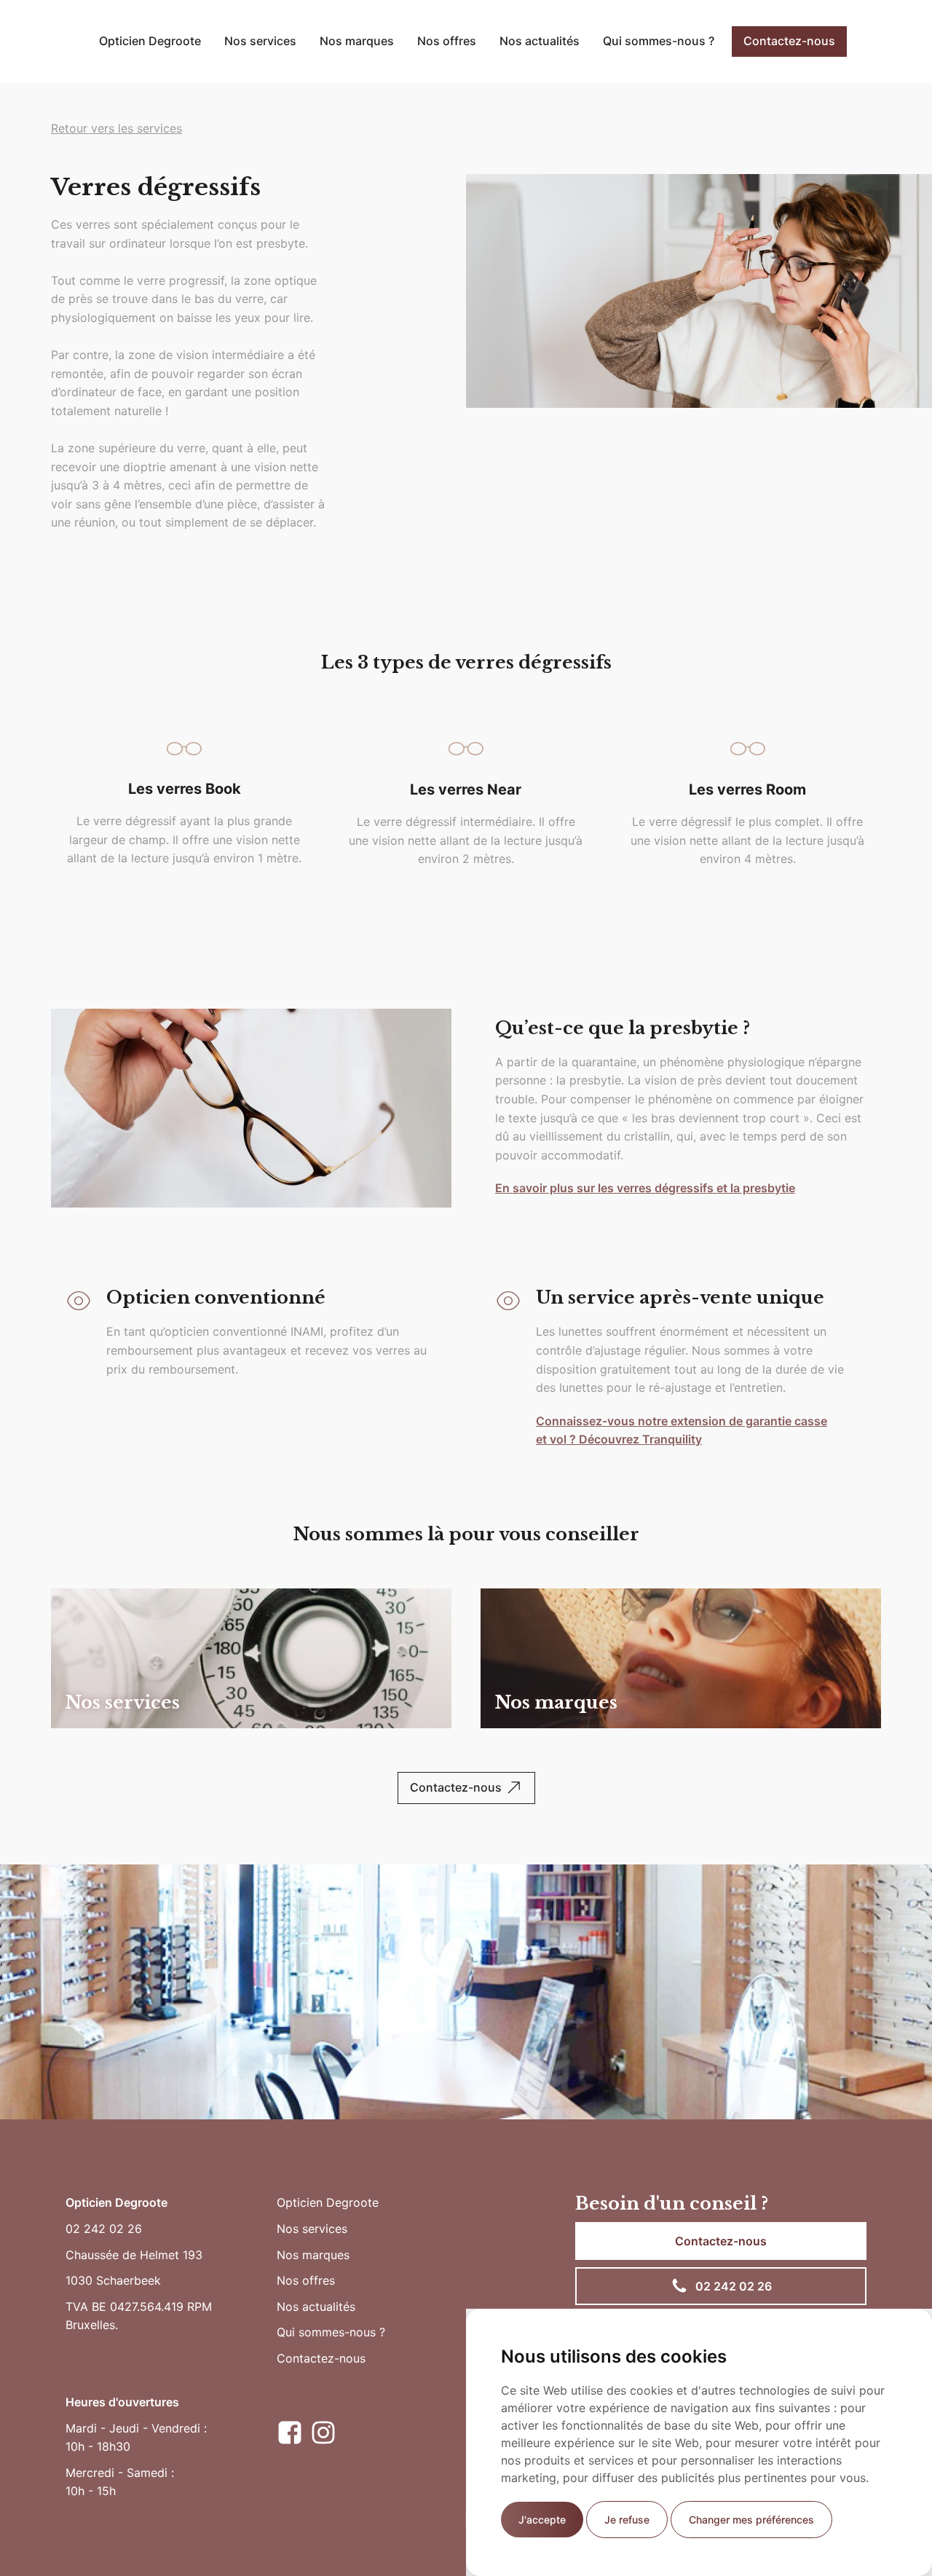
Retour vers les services (116, 128)
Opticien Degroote (150, 41)
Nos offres (447, 41)
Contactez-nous (789, 41)
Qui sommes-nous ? (659, 41)
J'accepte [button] (542, 2520)
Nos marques (357, 41)
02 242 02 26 (104, 2229)
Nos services (260, 41)
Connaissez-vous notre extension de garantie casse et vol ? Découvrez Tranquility (682, 1430)
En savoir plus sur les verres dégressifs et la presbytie (645, 1188)
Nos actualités (540, 41)
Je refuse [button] (627, 2520)
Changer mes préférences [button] (751, 2520)
